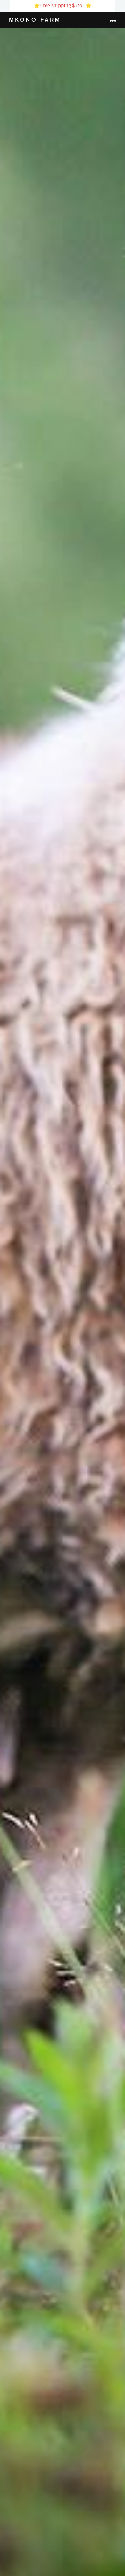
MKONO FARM (35, 20)
